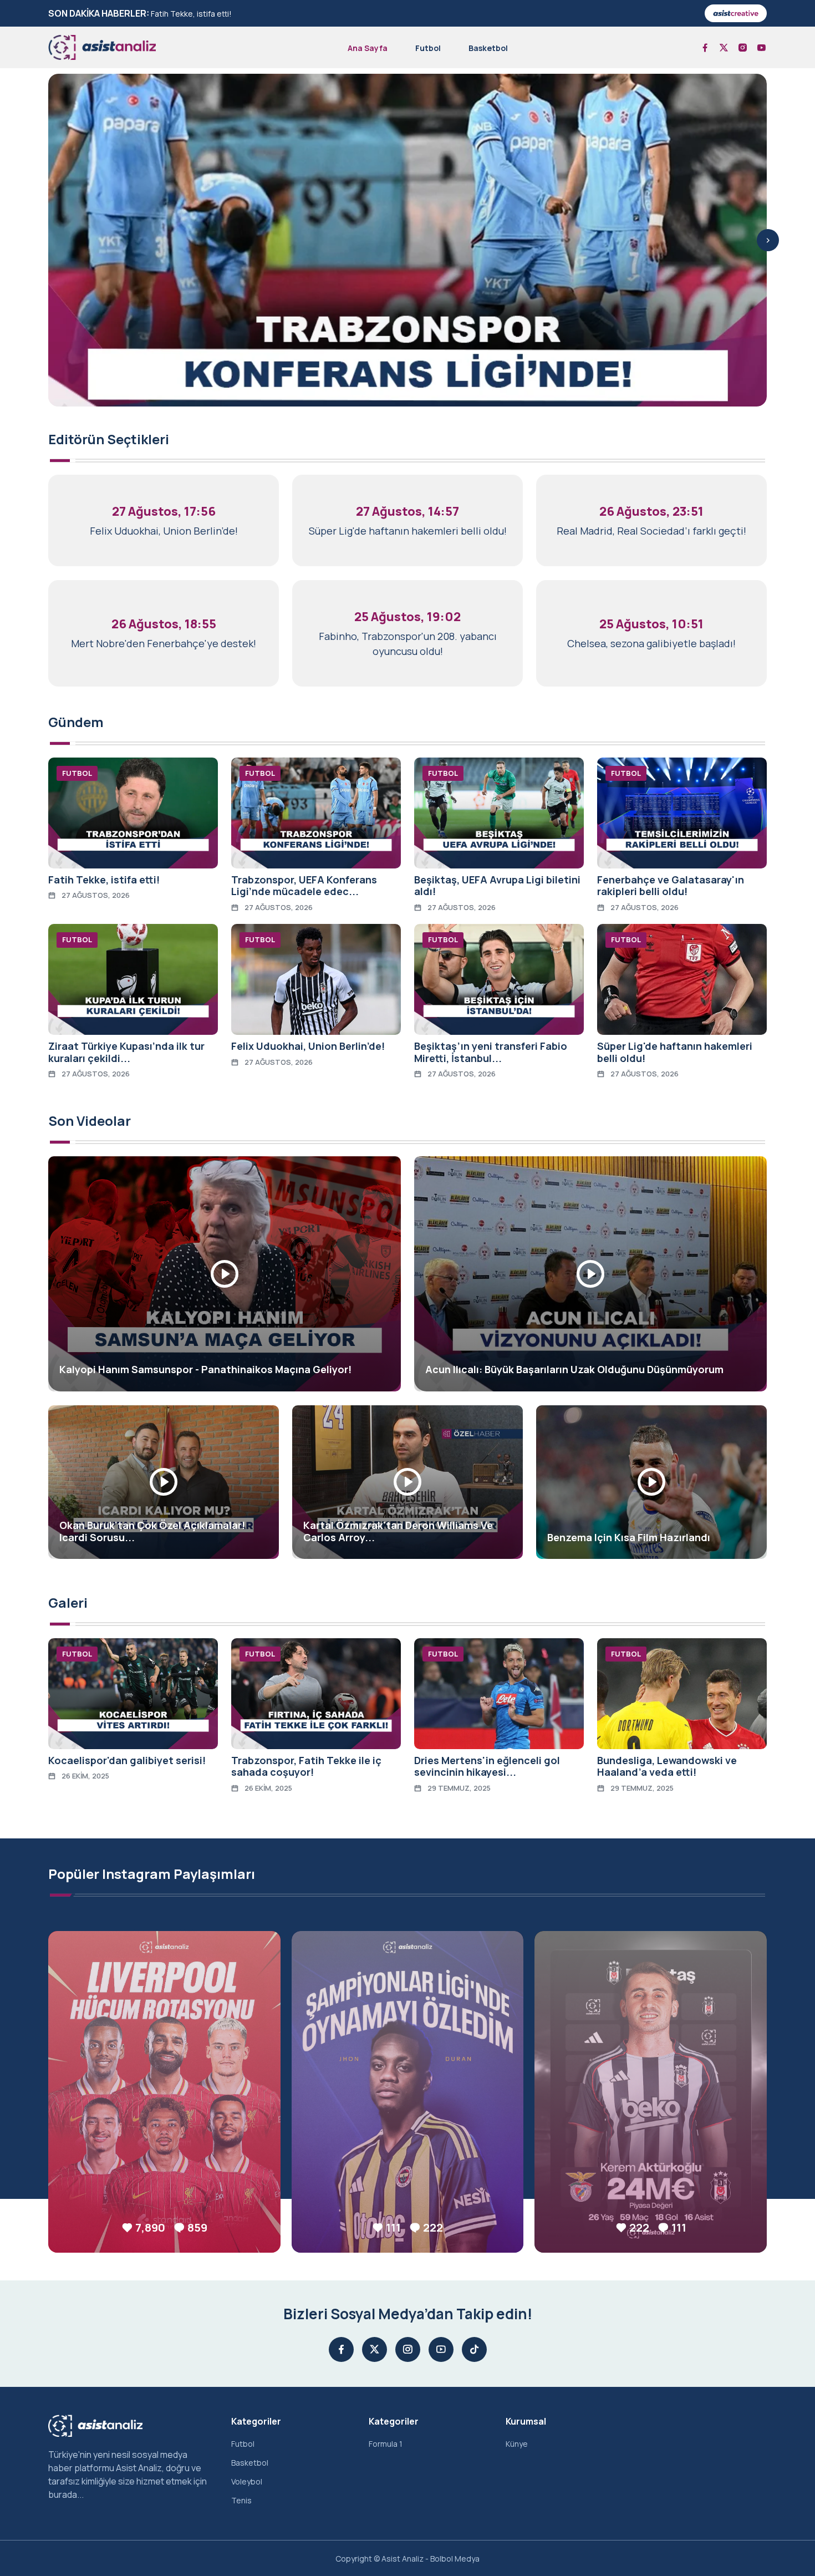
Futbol (428, 48)
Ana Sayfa (368, 48)
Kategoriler (256, 2421)
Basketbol (488, 48)
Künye (517, 2444)
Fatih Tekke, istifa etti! (191, 14)
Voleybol (247, 2481)
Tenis (241, 2500)
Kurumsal (526, 2421)
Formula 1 (386, 2444)
